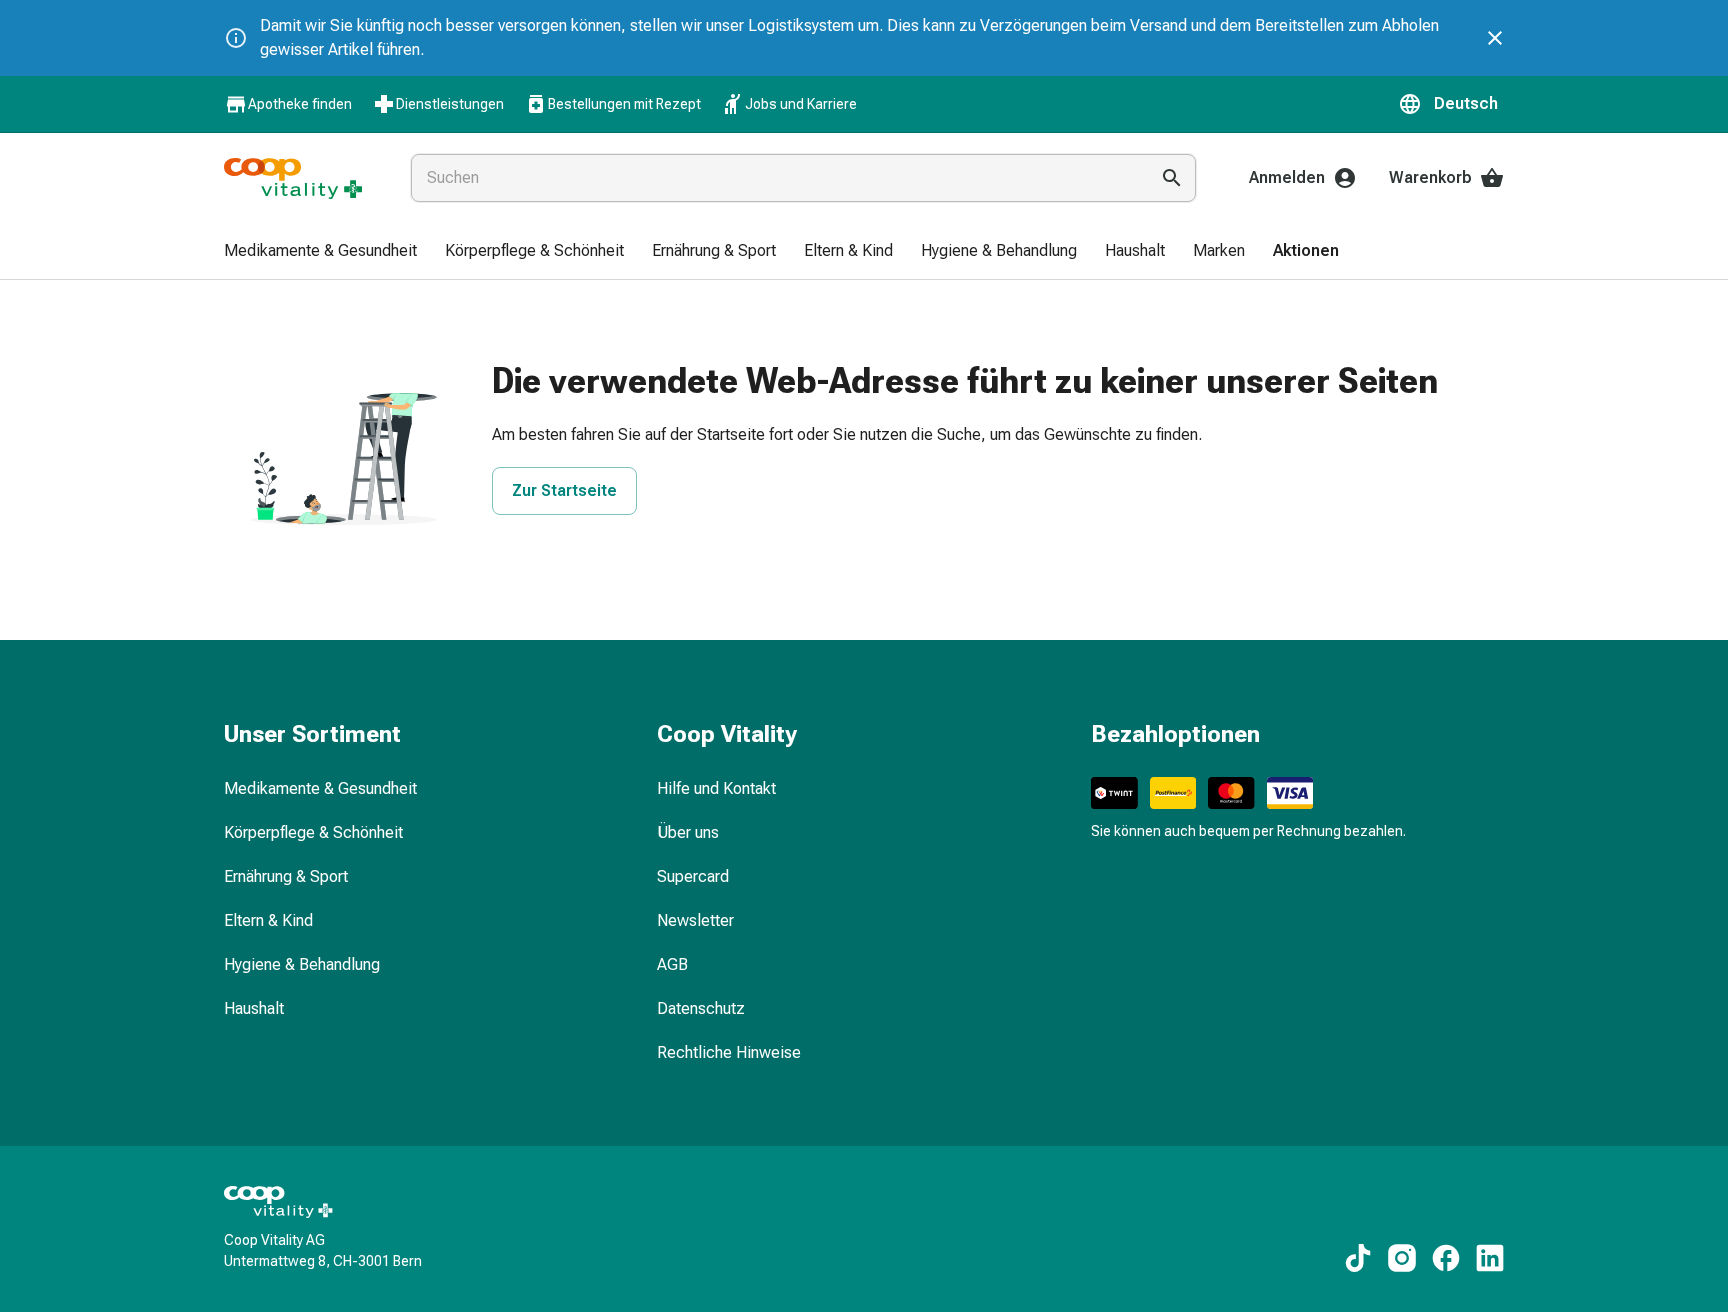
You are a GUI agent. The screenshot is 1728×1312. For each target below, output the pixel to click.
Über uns (688, 832)
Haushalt (254, 1008)
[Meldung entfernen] (1495, 38)
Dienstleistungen (450, 104)
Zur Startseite (564, 490)
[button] (1451, 104)
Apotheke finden (300, 104)
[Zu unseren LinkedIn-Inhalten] (1490, 1258)
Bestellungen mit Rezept (624, 104)
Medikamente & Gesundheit (320, 788)
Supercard (693, 876)
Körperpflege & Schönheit (313, 832)
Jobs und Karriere (801, 104)
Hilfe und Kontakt (716, 788)
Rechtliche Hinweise (729, 1052)
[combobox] (775, 178)
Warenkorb (1430, 177)
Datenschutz (701, 1008)
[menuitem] (320, 252)
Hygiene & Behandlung (302, 964)
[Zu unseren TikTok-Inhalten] (1358, 1258)
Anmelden (1287, 177)
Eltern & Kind (268, 920)
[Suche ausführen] (1172, 178)
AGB (672, 964)
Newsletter (695, 920)
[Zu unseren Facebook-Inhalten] (1446, 1258)
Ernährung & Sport (286, 876)
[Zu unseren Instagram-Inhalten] (1402, 1258)
